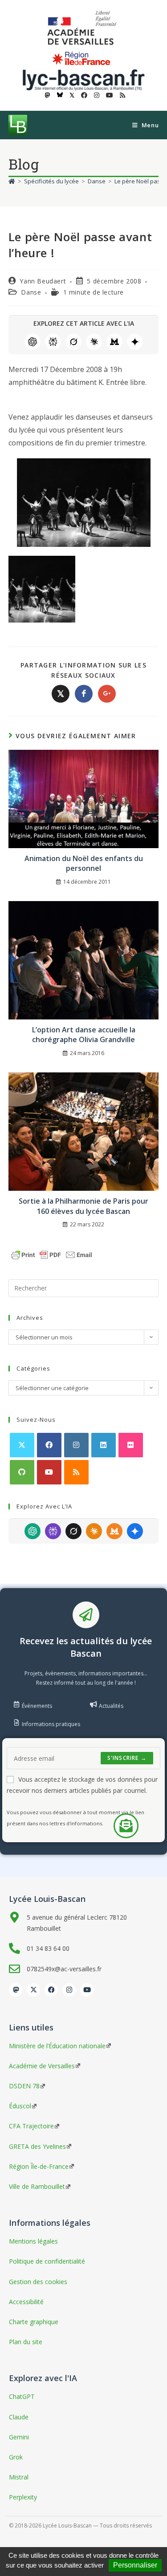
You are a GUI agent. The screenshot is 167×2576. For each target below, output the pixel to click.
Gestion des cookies (38, 2282)
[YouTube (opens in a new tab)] (110, 95)
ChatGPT (33, 342)
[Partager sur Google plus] (107, 694)
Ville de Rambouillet (37, 2186)
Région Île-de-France (39, 2166)
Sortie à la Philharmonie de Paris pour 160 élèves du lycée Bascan (83, 1206)
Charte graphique (34, 2322)
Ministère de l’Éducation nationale (57, 2046)
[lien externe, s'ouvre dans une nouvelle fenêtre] (84, 28)
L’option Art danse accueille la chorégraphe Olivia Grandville (84, 1035)
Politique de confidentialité (47, 2261)
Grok (73, 342)
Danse (31, 292)
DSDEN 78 (24, 2086)
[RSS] (76, 1472)
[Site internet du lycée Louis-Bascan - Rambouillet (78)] (83, 79)
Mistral (114, 342)
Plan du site (26, 2342)
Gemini (135, 342)
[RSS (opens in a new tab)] (121, 95)
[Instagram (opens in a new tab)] (97, 95)
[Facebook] (49, 1445)
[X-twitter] (33, 1990)
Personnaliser (135, 2565)
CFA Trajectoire (31, 2126)
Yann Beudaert (43, 281)
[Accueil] (12, 181)
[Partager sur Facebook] (84, 694)
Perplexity (53, 342)
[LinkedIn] (104, 1445)
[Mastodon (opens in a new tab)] (48, 95)
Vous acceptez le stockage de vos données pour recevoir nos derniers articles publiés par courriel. (82, 1785)
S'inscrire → (127, 1758)
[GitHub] (22, 1472)
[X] (22, 1445)
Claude (94, 342)
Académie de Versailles (42, 2066)
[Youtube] (49, 1472)
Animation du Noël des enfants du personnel (84, 863)
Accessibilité (26, 2302)
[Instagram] (76, 1445)
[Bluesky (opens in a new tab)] (60, 95)
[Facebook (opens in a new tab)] (84, 95)
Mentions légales (33, 2241)
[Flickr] (131, 1445)
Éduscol (20, 2106)
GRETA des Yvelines (37, 2146)
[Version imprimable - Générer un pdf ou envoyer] (52, 1254)
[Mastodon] (16, 1990)
